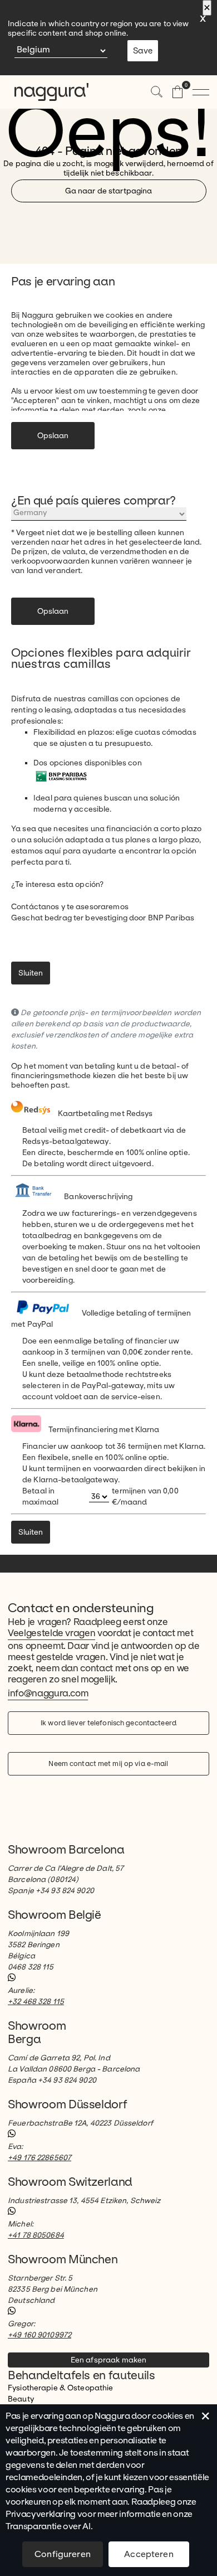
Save (143, 51)
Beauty (21, 2399)
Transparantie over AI (48, 2526)
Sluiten (31, 973)
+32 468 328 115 (36, 2002)
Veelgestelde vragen (51, 1633)
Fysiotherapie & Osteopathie (61, 2388)
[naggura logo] (45, 92)
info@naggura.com (48, 1693)
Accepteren (149, 2554)
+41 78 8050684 (36, 2235)
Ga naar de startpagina (109, 191)
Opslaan (53, 436)
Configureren (63, 2554)
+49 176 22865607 (40, 2158)
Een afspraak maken (108, 2360)
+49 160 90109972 (40, 2335)
